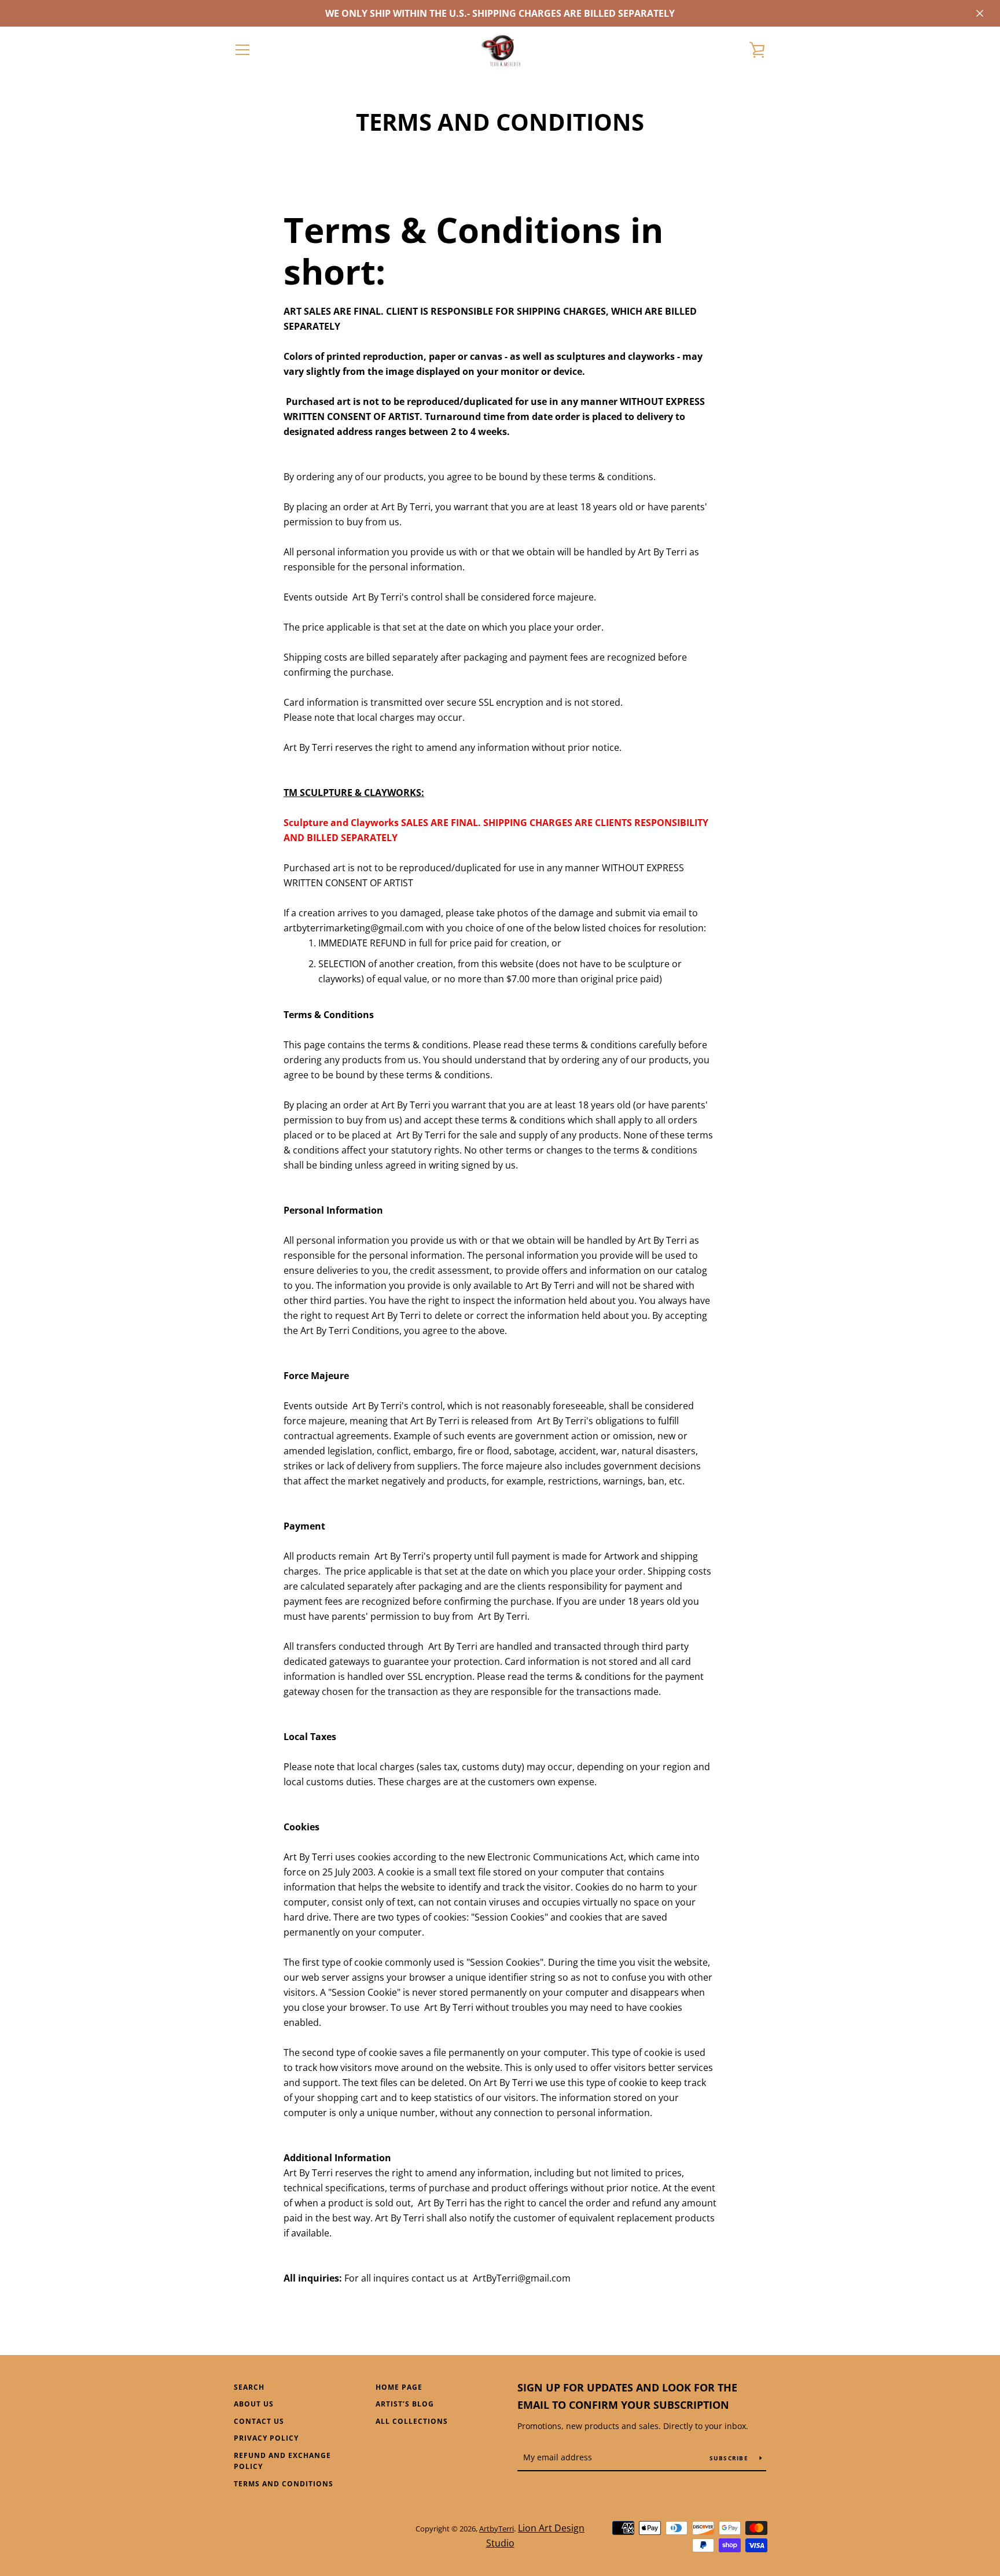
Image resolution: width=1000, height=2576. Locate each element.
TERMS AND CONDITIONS (284, 2484)
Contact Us (259, 2421)
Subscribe (730, 2458)
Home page (399, 2387)
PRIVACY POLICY (266, 2438)
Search (249, 2387)
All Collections (412, 2421)
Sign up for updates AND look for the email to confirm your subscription (627, 2396)
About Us (254, 2404)
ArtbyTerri (497, 2529)
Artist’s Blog (405, 2404)
